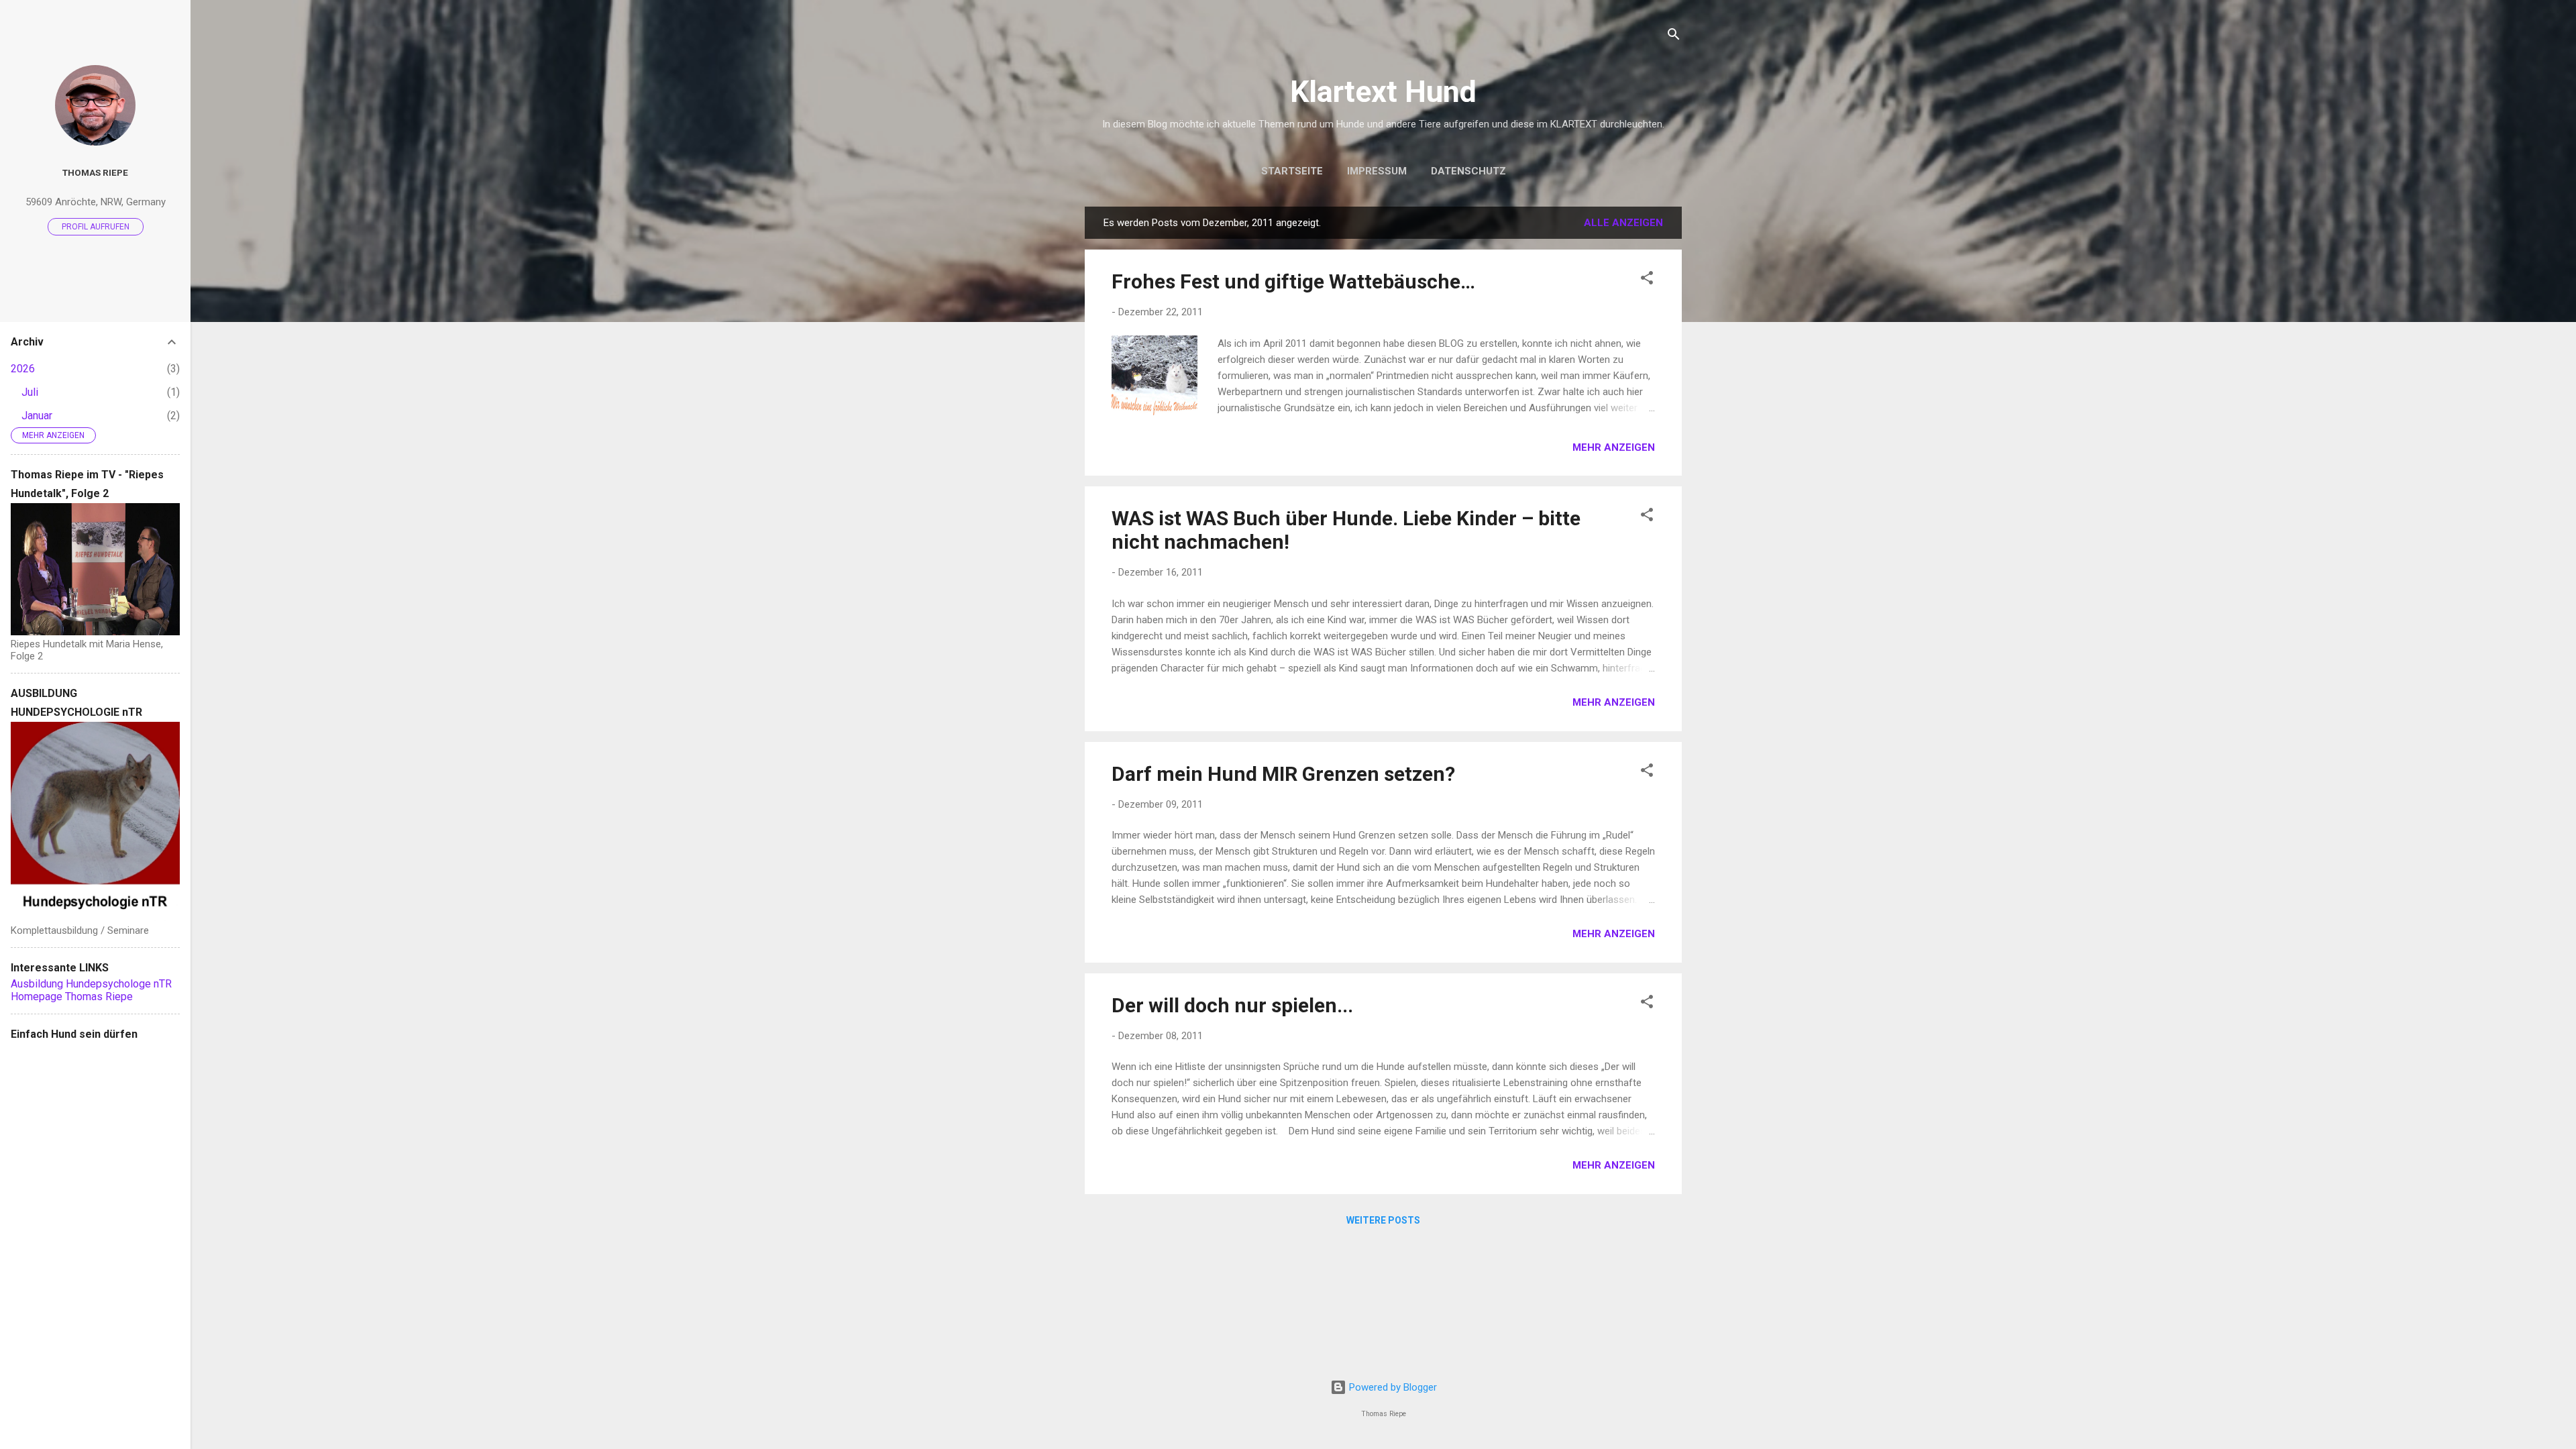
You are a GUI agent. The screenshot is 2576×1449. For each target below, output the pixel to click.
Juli (30, 392)
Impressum (1377, 171)
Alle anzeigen (1623, 223)
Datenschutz (1468, 171)
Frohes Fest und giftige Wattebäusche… (1293, 281)
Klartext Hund (1383, 92)
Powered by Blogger (1392, 1387)
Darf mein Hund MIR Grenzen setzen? (1283, 774)
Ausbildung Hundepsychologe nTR (91, 984)
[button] (1647, 280)
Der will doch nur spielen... (1232, 1005)
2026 (23, 369)
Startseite (1292, 171)
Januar (37, 416)
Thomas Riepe (95, 172)
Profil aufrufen (96, 227)
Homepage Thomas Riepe (72, 997)
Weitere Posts (1383, 1220)
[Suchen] (1674, 37)
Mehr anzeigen (1614, 447)
